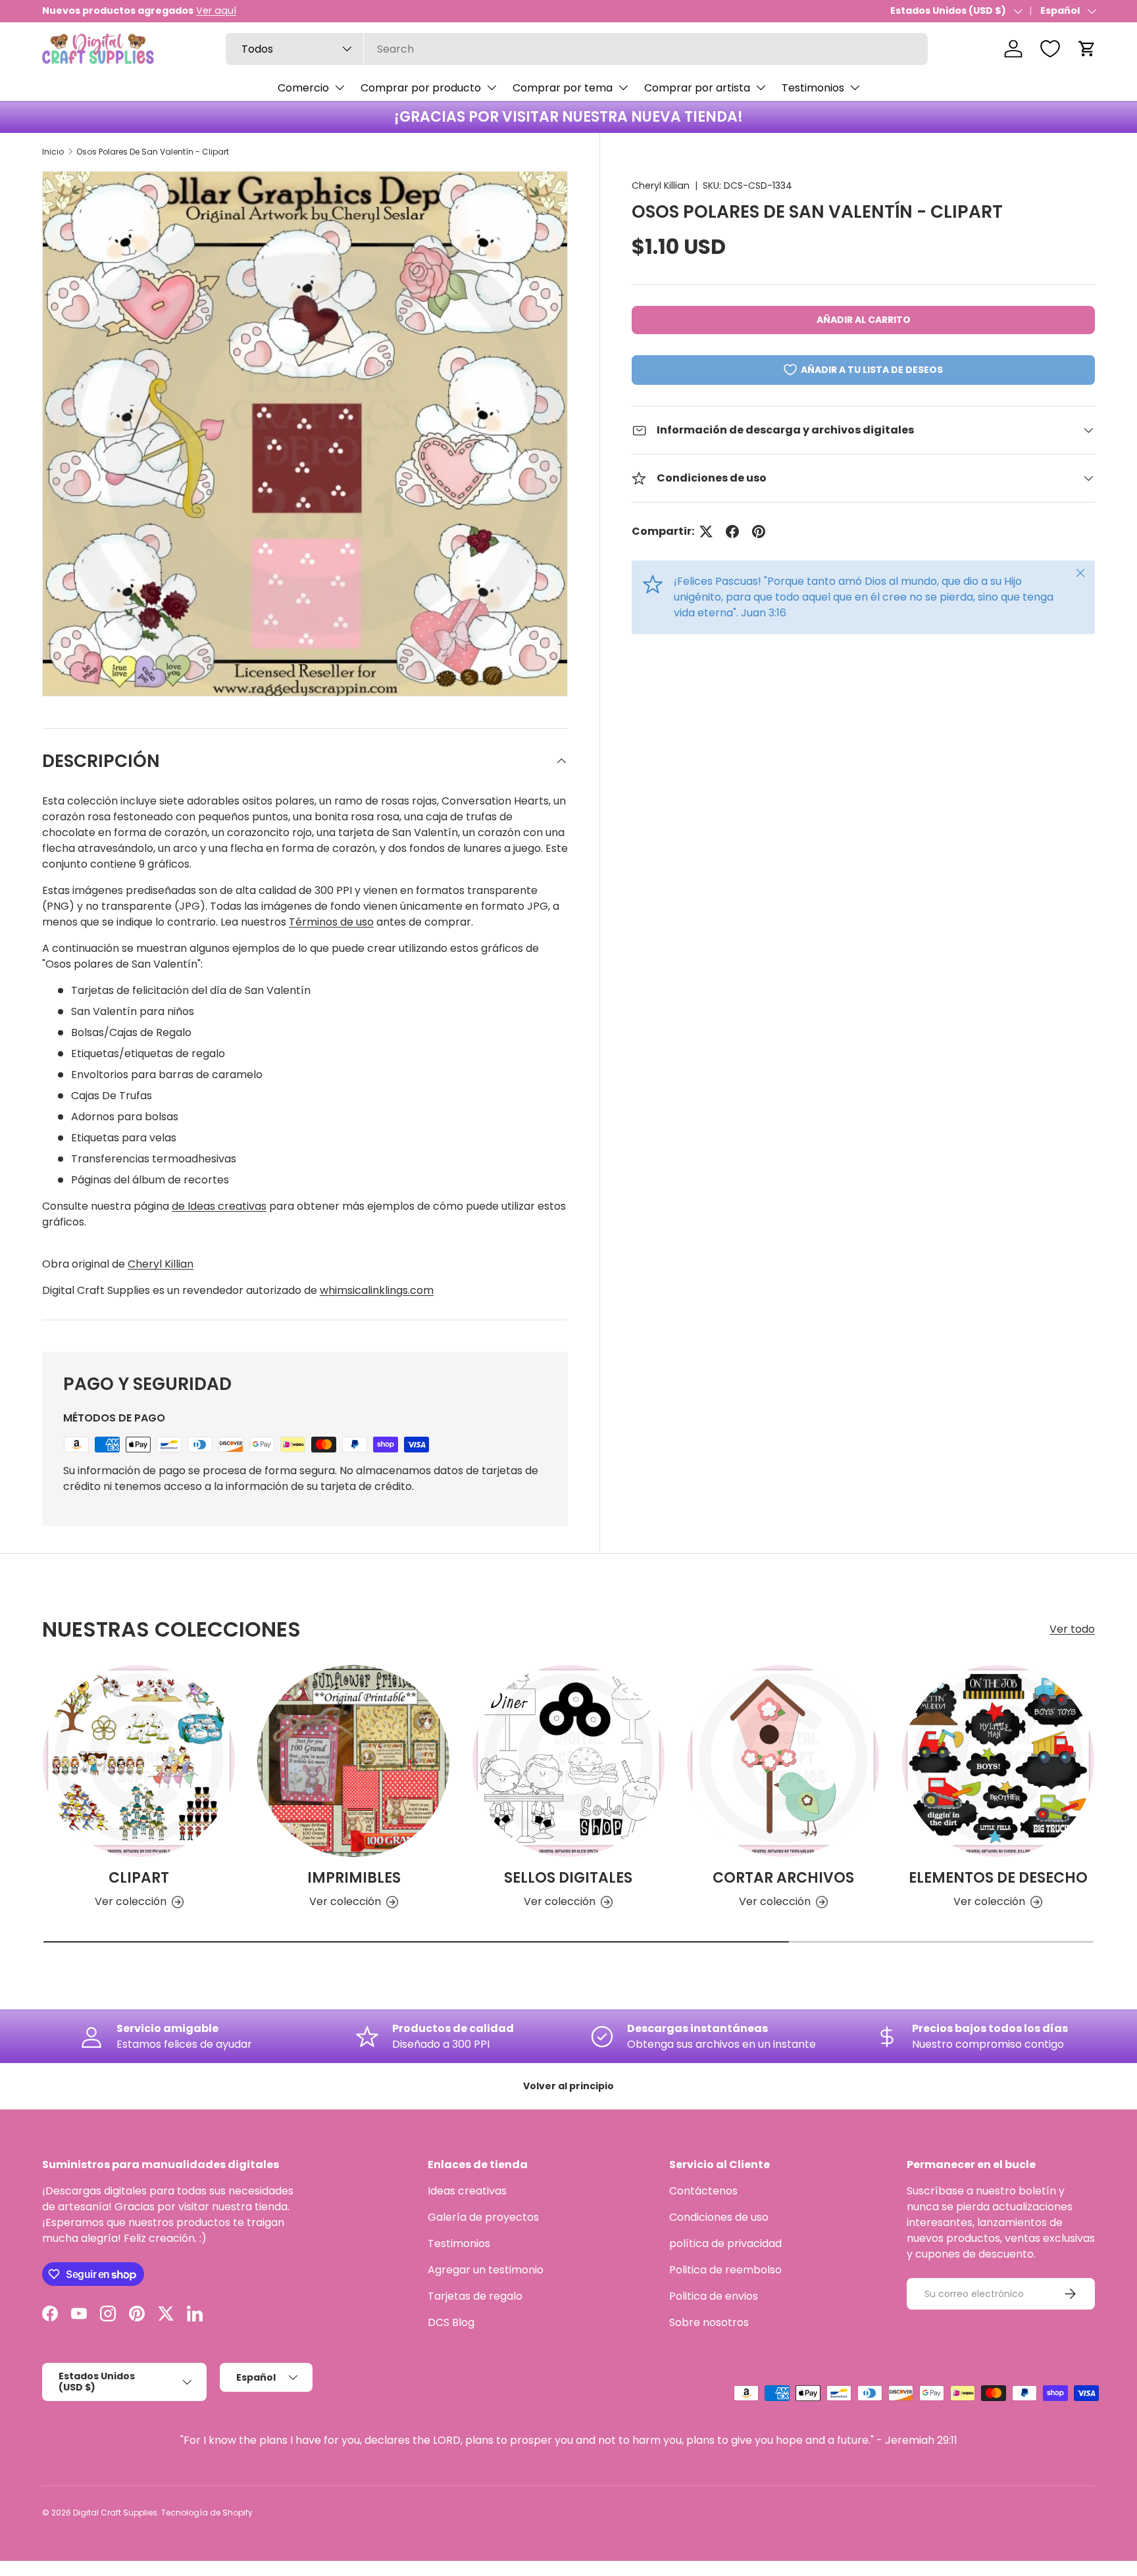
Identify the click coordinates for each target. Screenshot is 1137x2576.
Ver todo (1072, 1629)
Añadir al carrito (864, 320)
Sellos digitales (568, 1878)
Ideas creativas (467, 2191)
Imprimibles (354, 1878)
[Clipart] (139, 1761)
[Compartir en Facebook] (732, 532)
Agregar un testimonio (486, 2270)
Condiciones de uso (719, 2217)
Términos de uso (331, 922)
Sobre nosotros (709, 2322)
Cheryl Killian (661, 186)
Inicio (53, 152)
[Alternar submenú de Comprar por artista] (761, 87)
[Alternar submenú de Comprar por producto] (492, 87)
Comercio (303, 88)
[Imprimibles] (353, 1761)
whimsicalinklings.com (377, 1290)
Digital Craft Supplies (115, 2513)
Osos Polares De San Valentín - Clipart (153, 152)
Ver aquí (216, 11)
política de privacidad (725, 2243)
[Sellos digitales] (568, 1761)
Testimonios (813, 88)
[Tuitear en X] (706, 532)
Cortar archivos (783, 1878)
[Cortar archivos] (783, 1761)
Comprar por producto (421, 88)
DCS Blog (451, 2322)
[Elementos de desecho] (998, 1761)
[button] (1087, 49)
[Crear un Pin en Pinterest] (759, 532)
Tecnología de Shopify (207, 2513)
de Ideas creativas (219, 1206)
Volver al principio (568, 2086)
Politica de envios (714, 2296)
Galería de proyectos (483, 2217)
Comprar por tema (563, 88)
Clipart (139, 1878)
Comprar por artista (697, 88)
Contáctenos (703, 2191)
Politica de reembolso (725, 2270)
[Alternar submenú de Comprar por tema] (623, 87)
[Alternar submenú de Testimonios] (855, 87)
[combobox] (577, 49)
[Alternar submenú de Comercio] (340, 87)
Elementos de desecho (998, 1878)
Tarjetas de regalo (475, 2296)
